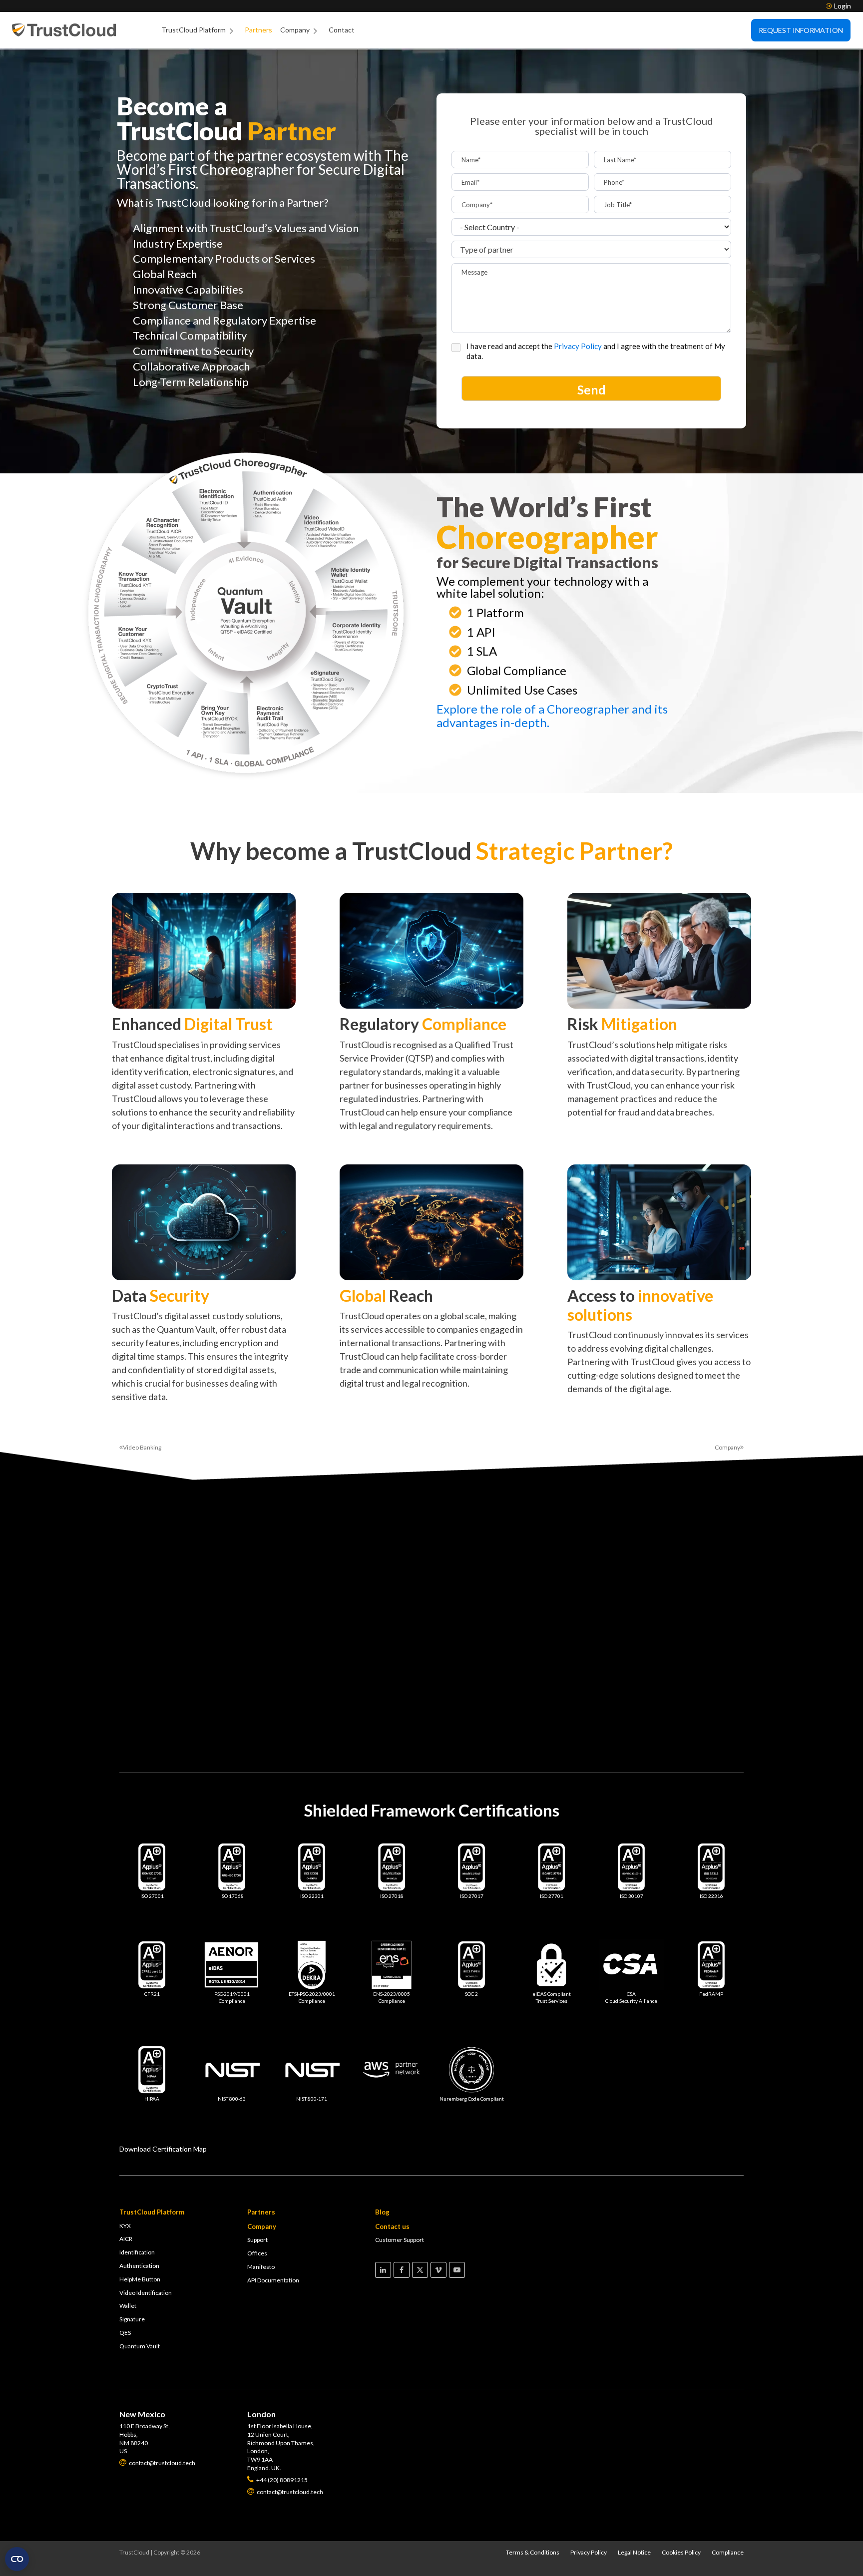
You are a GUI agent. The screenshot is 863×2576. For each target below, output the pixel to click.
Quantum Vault (140, 2346)
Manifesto (261, 2267)
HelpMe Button (140, 2279)
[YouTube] (457, 2270)
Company (295, 30)
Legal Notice (634, 2552)
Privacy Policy (579, 346)
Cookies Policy (681, 2552)
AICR (126, 2239)
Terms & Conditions (533, 2552)
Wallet (128, 2306)
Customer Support (400, 2240)
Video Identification (146, 2293)
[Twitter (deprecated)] (420, 2270)
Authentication (139, 2266)
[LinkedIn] (383, 2270)
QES (125, 2333)
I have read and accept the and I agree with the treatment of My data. (596, 351)
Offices (257, 2253)
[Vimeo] (438, 2270)
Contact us (392, 2226)
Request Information (801, 30)
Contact (342, 30)
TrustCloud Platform (194, 30)
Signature (132, 2319)
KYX (125, 2226)
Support (257, 2240)
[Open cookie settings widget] (17, 2559)
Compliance (728, 2552)
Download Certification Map (163, 2149)
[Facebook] (402, 2270)
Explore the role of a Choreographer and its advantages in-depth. (552, 716)
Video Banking (142, 1447)
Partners (258, 30)
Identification (137, 2252)
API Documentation (273, 2280)
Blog (382, 2212)
